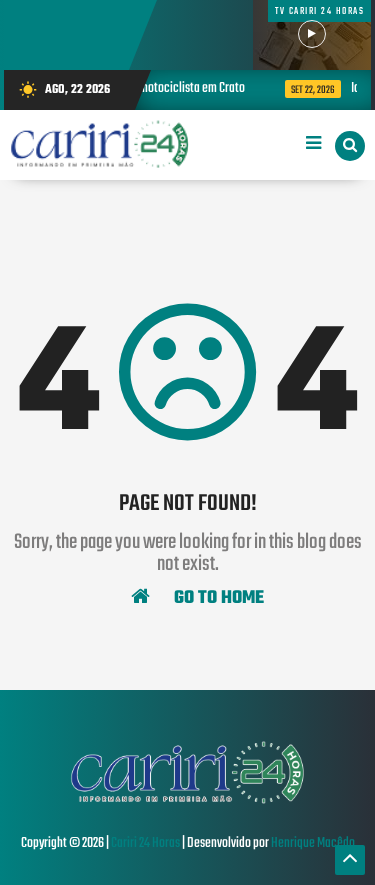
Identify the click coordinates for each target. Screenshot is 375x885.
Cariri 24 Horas (145, 843)
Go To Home (217, 597)
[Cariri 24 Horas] (187, 802)
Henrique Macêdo (313, 843)
